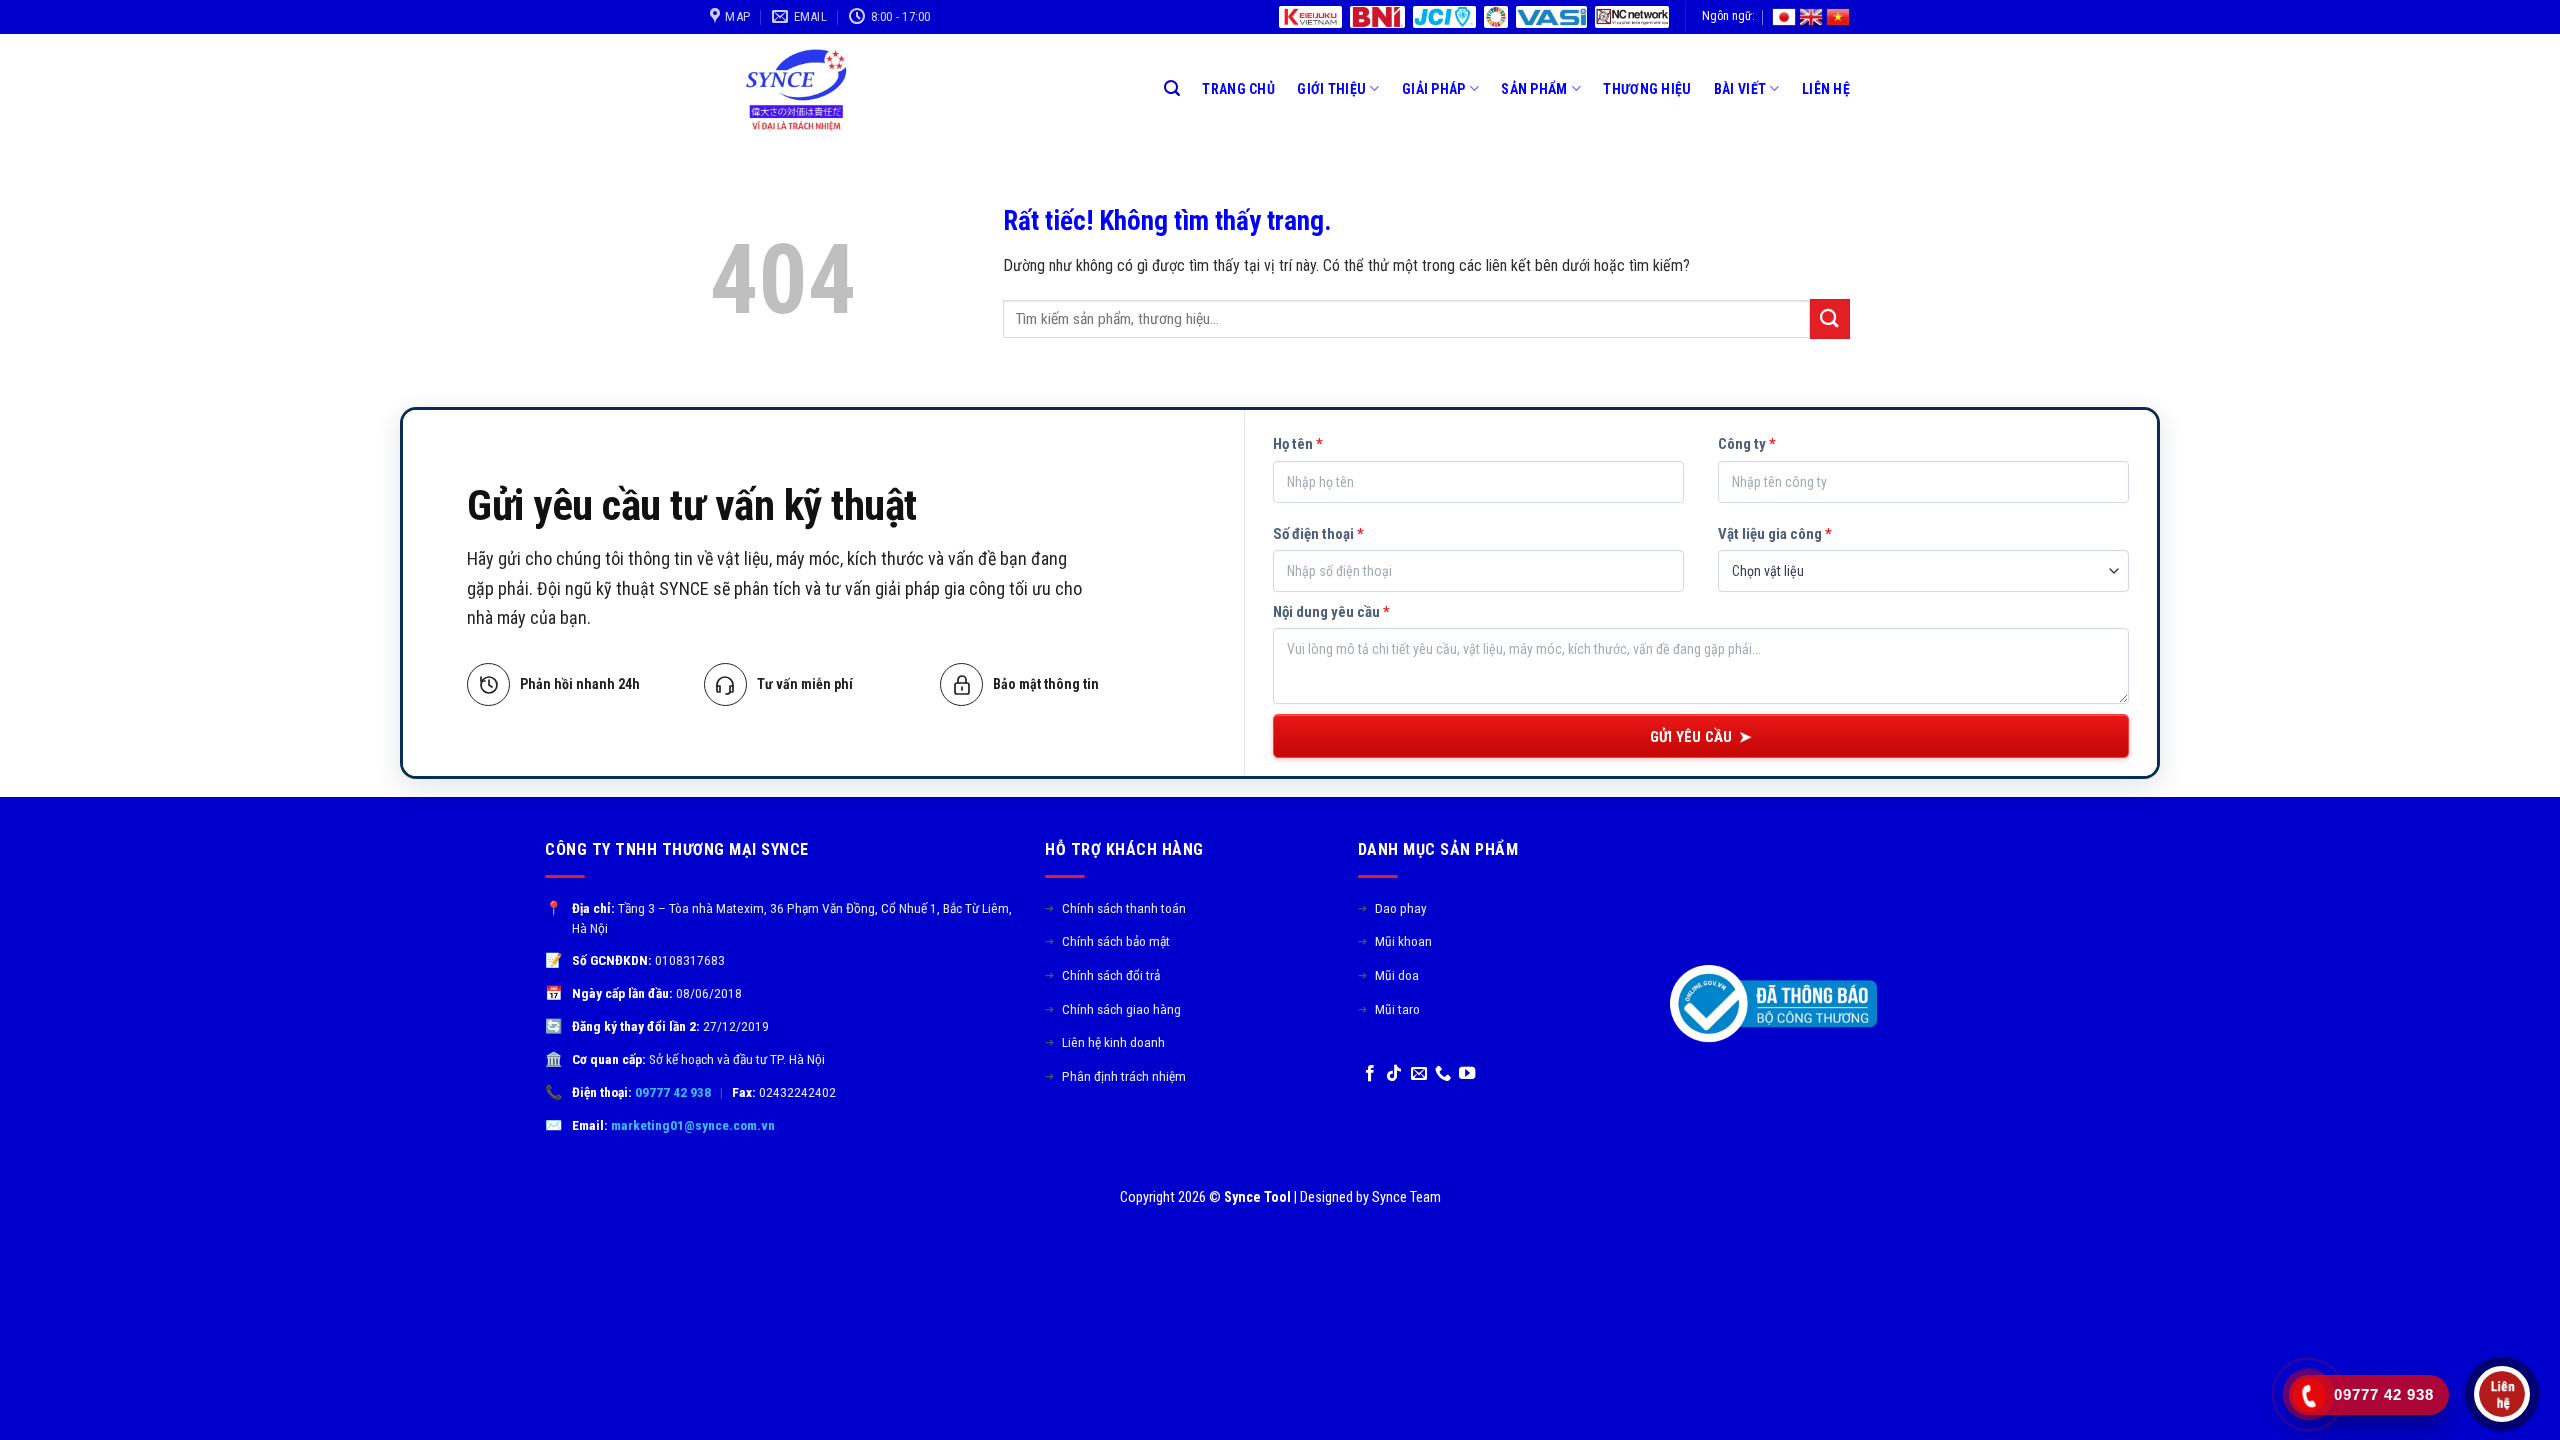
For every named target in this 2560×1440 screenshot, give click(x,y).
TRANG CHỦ (1238, 89)
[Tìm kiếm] (1172, 88)
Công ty (1747, 444)
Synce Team (1406, 1197)
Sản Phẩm (1534, 89)
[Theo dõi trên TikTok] (1394, 1074)
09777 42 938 (673, 1092)
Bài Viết (1740, 89)
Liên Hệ (1826, 89)
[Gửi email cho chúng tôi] (1419, 1074)
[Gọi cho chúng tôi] (1443, 1074)
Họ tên (1298, 444)
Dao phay (1392, 908)
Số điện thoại (1318, 534)
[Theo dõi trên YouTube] (1467, 1074)
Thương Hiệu (1647, 89)
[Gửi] (1830, 318)
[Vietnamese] (1838, 17)
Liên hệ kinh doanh (1105, 1042)
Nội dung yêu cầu (1331, 612)
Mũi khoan (1395, 941)
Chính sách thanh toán (1115, 908)
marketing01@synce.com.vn (693, 1125)
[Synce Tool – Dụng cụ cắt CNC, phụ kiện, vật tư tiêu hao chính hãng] (803, 89)
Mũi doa (1388, 975)
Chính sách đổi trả (1102, 975)
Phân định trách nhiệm (1115, 1076)
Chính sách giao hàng (1113, 1009)
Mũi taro (1389, 1009)
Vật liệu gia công (1775, 534)
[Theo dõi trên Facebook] (1370, 1074)
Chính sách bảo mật (1107, 941)
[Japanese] (1784, 17)
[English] (1811, 17)
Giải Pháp (1434, 89)
